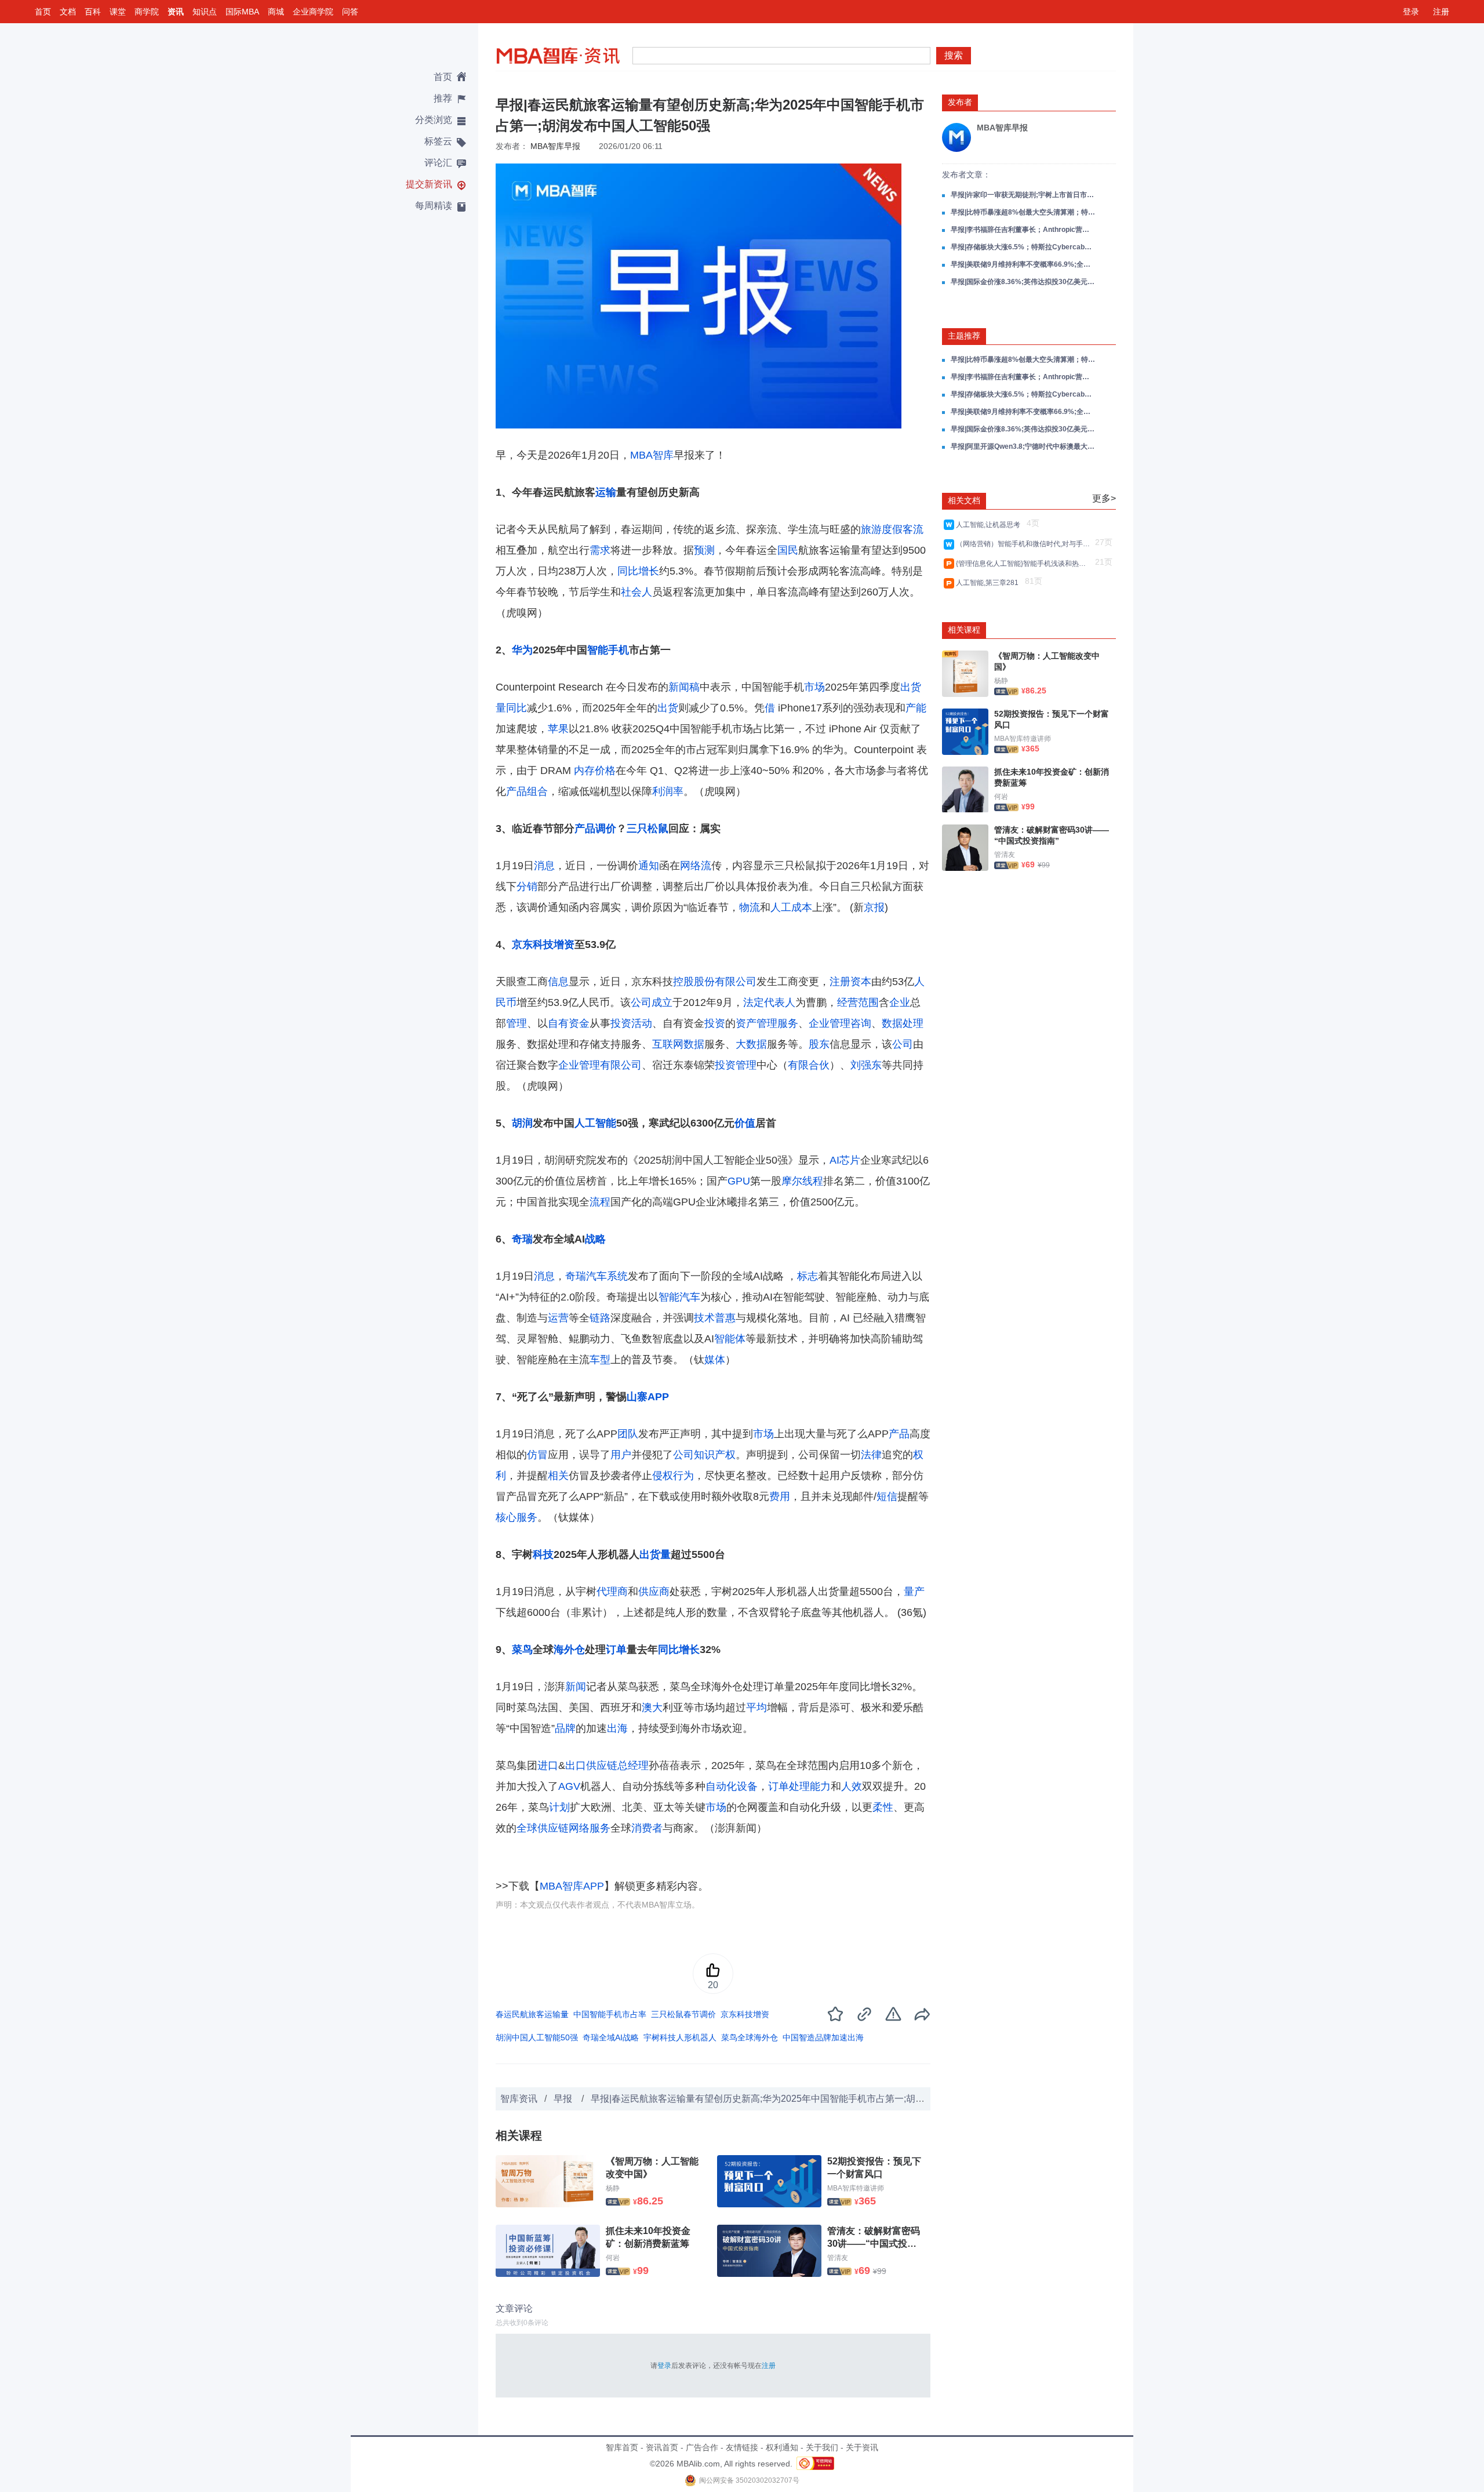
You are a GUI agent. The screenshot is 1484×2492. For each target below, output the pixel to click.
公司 (903, 1044)
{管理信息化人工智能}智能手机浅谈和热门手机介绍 (1024, 564)
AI (834, 1160)
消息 (544, 866)
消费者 (647, 1828)
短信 (887, 1496)
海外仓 (569, 1650)
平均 (756, 1708)
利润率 (668, 791)
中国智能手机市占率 (610, 2014)
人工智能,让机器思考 (990, 525)
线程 (813, 1181)
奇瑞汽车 (586, 1276)
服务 (788, 1023)
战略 (595, 1239)
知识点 (205, 12)
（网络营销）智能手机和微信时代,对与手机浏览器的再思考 (1024, 544)
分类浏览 (434, 120)
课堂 (118, 12)
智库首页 (622, 2447)
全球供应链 (543, 1828)
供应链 (602, 1766)
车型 (600, 1360)
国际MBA (242, 12)
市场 (814, 687)
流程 (600, 1202)
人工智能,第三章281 (989, 583)
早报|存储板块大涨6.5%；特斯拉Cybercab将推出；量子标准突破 (1023, 247)
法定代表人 (769, 1002)
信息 (558, 982)
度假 (892, 529)
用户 (621, 1455)
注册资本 (850, 982)
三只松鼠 (648, 829)
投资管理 (736, 1065)
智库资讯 (519, 2099)
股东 (819, 1044)
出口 (576, 1766)
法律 (871, 1455)
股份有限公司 (725, 982)
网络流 (696, 866)
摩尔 (792, 1181)
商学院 (147, 12)
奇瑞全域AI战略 (611, 2037)
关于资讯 (862, 2447)
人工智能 (595, 1123)
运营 (558, 1318)
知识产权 (715, 1455)
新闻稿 (684, 687)
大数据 (751, 1044)
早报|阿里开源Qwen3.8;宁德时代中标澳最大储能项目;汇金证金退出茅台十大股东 (1023, 446)
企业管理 (579, 1065)
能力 (820, 1786)
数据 (694, 1044)
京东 (522, 945)
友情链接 (742, 2447)
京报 (874, 907)
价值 (745, 1123)
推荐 (443, 98)
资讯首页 (662, 2447)
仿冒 (537, 1455)
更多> (1104, 498)
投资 (715, 1023)
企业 (900, 1002)
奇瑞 (522, 1239)
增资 (564, 945)
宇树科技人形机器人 (680, 2037)
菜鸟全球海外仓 (750, 2037)
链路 (600, 1318)
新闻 (576, 1687)
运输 (606, 492)
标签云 (438, 141)
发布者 (960, 102)
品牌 (565, 1728)
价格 (605, 771)
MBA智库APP (572, 1886)
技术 (704, 1318)
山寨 (637, 1397)
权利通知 (782, 2447)
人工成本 (791, 907)
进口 (548, 1766)
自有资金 (569, 1023)
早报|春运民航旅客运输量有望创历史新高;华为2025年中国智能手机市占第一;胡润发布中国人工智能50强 (805, 2099)
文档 (68, 12)
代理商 (612, 1592)
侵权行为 (673, 1476)
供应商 (654, 1592)
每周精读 (434, 206)
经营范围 (858, 1002)
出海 (617, 1728)
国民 (788, 550)
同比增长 (638, 571)
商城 (276, 12)
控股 (683, 982)
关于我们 (822, 2447)
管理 (517, 1023)
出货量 (655, 1554)
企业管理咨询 (840, 1023)
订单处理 (789, 1786)
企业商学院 (313, 12)
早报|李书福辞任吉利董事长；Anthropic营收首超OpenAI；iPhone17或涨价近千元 (1023, 230)
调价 (606, 829)
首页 (43, 12)
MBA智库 (652, 455)
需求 (600, 550)
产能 (916, 708)
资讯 (176, 12)
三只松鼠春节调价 (683, 2014)
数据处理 (903, 1023)
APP (658, 1397)
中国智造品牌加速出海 (823, 2037)
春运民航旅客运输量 (532, 2014)
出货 (668, 708)
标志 (808, 1276)
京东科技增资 (745, 2014)
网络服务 (590, 1828)
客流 (913, 529)
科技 (543, 945)
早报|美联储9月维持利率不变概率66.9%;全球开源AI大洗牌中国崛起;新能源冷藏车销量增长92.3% (1023, 264)
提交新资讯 (429, 184)
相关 (558, 1476)
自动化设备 (732, 1786)
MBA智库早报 (555, 146)
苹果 (558, 729)
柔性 (883, 1807)
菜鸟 (522, 1650)
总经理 (633, 1766)
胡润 (522, 1123)
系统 (617, 1276)
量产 (914, 1592)
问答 (350, 12)
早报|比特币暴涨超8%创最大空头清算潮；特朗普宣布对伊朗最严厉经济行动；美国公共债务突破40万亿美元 (1023, 212)
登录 (1411, 12)
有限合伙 (809, 1065)
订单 (616, 1650)
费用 (780, 1496)
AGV (569, 1786)
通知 (649, 866)
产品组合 (527, 791)
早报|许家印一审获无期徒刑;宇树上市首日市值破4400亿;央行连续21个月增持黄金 (1023, 195)
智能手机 (608, 650)
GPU (739, 1181)
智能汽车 (679, 1297)
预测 (704, 550)
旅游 (871, 529)
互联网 (668, 1044)
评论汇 (438, 163)
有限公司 (621, 1065)
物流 (750, 907)
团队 (628, 1434)
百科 (93, 12)
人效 (852, 1786)
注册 (1441, 12)
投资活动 (631, 1023)
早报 (564, 2099)
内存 (584, 771)
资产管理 (756, 1023)
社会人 (636, 592)
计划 (559, 1807)
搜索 (954, 55)
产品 (585, 829)
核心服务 (517, 1517)
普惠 (725, 1318)
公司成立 (652, 1002)
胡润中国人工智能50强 (537, 2037)
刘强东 (866, 1065)
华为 (522, 650)
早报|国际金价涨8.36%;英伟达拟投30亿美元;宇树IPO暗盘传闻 (1023, 282)
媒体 (715, 1360)
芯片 (850, 1160)
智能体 (730, 1339)
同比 (517, 708)
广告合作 (702, 2447)
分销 (527, 887)
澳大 (652, 1708)
